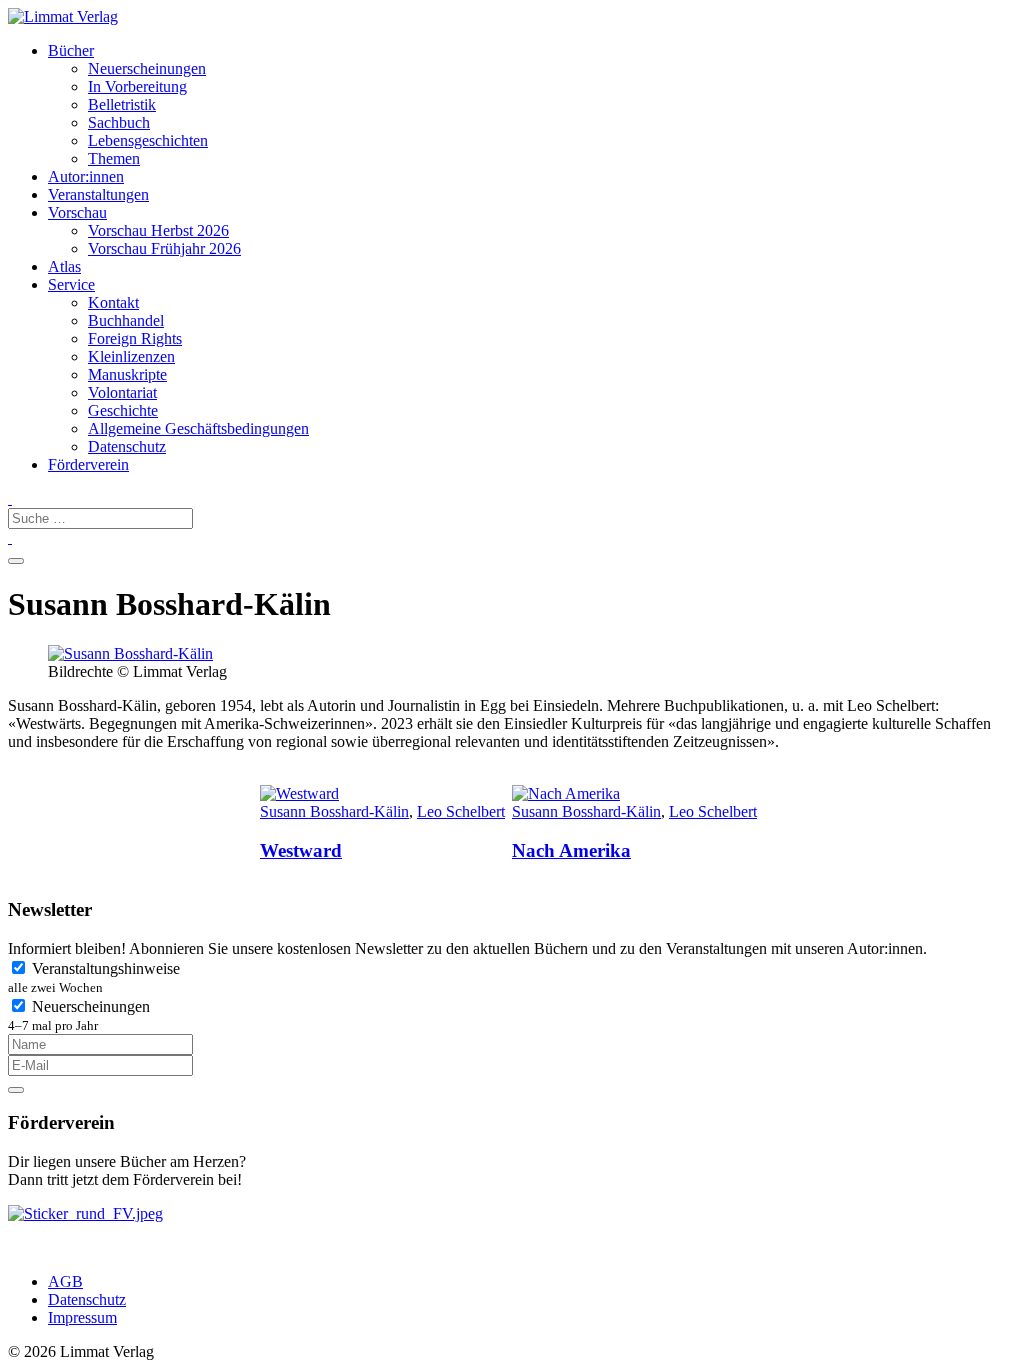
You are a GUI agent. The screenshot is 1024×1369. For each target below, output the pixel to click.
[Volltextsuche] (10, 498)
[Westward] (385, 794)
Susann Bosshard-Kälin (334, 811)
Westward (301, 850)
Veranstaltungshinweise (94, 977)
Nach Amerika (571, 850)
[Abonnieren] (16, 1090)
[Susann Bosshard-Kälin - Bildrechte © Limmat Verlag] (130, 653)
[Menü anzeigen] (16, 561)
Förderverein (88, 464)
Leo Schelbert (461, 811)
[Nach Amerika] (637, 794)
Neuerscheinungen (79, 1015)
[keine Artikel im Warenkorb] (10, 537)
